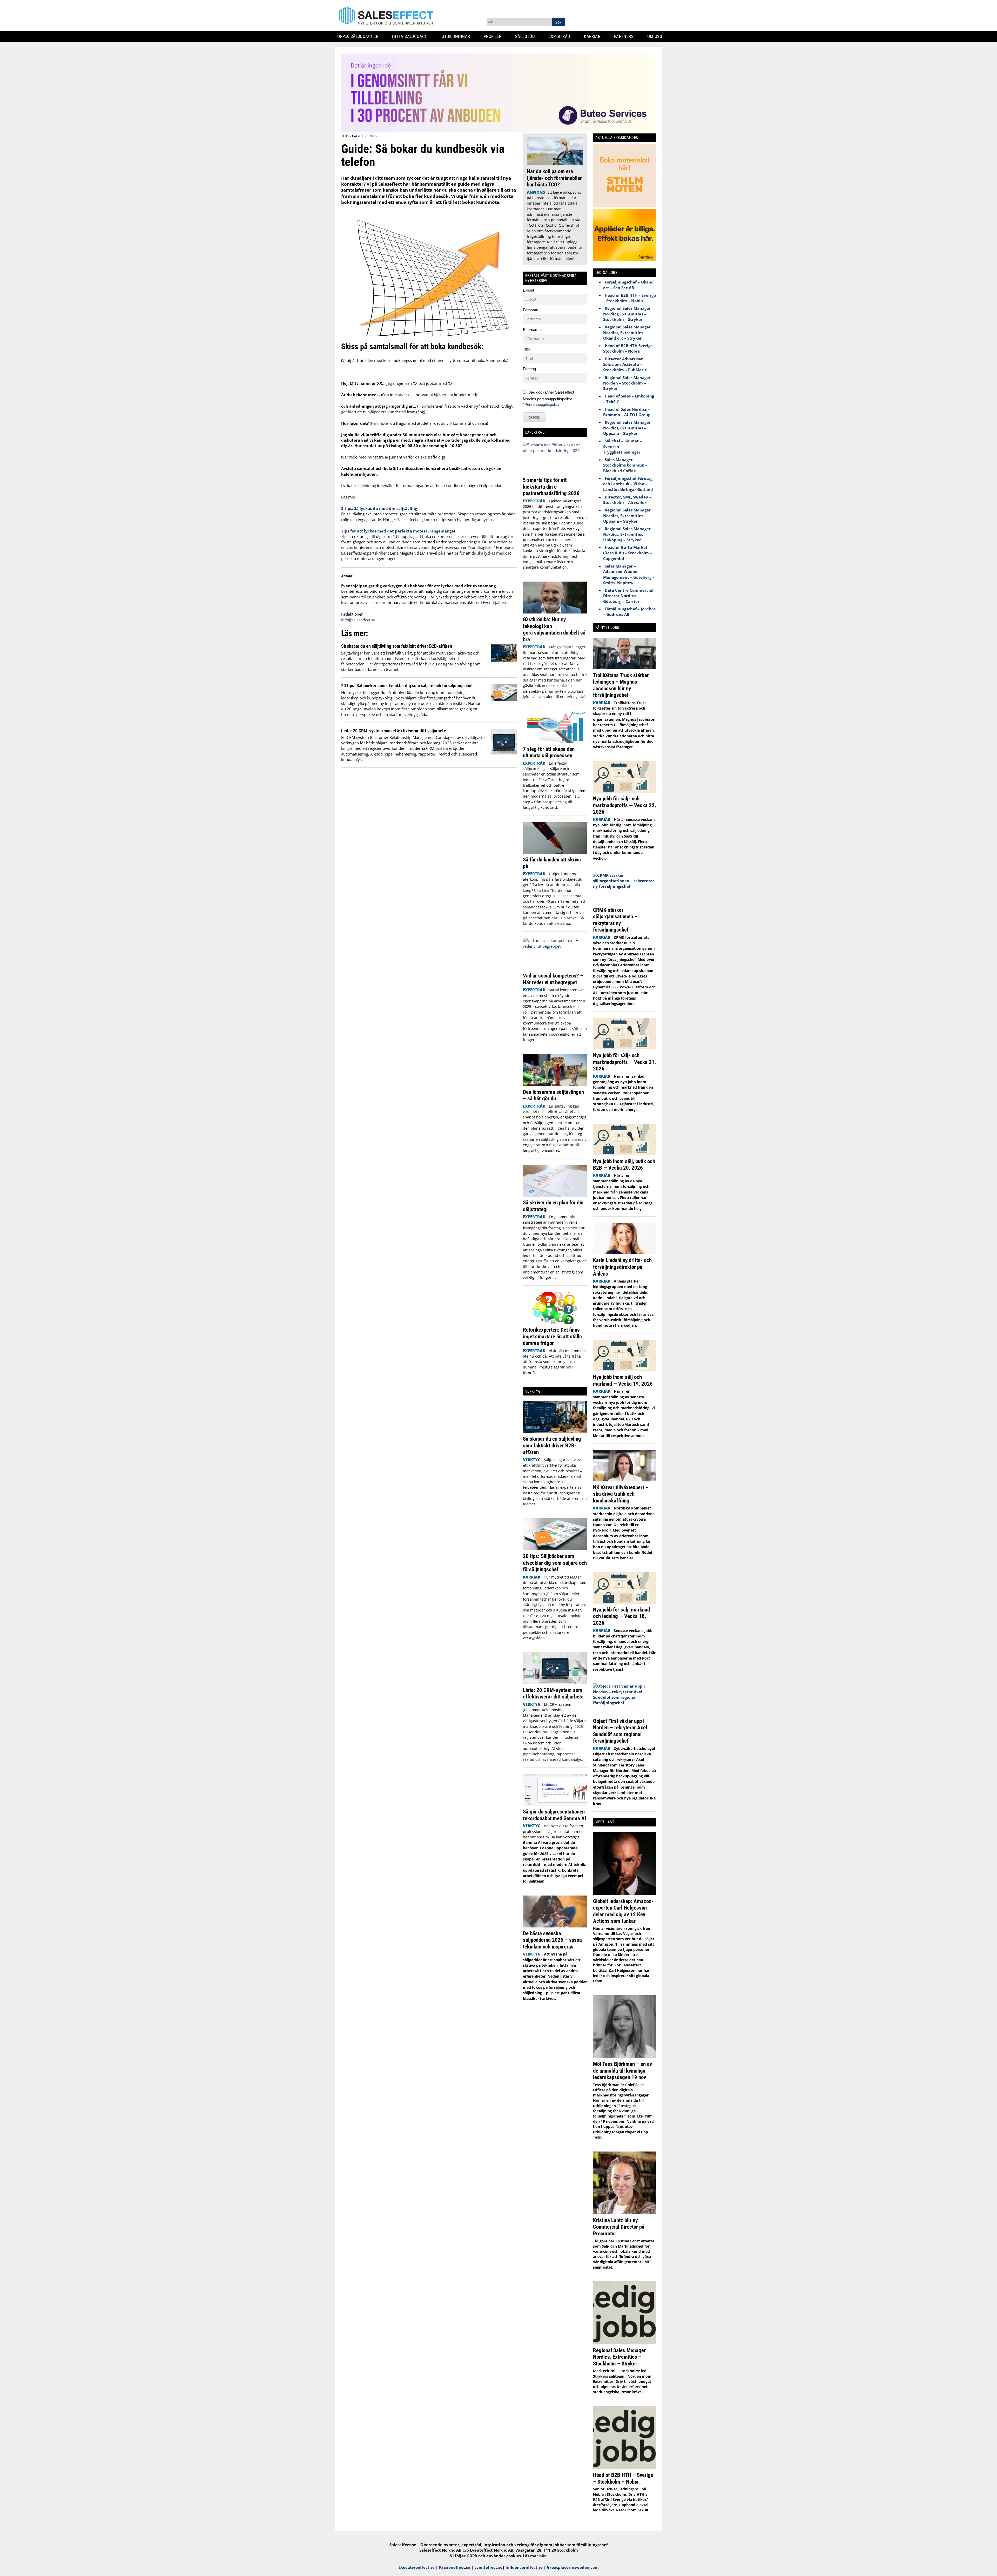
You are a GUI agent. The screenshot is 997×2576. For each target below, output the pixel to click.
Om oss (657, 36)
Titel (526, 349)
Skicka (534, 417)
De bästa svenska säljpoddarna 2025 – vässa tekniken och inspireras (552, 1940)
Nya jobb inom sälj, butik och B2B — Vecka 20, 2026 (624, 1165)
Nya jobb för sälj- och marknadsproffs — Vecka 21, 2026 (624, 1062)
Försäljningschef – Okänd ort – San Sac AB (628, 285)
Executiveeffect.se (417, 2567)
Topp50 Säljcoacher (359, 36)
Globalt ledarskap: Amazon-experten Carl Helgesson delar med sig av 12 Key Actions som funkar (623, 1911)
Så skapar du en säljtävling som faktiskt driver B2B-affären (397, 646)
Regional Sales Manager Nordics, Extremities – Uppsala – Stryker (627, 428)
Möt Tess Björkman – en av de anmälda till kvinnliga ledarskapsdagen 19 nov (622, 2071)
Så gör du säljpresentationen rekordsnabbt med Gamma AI (555, 1815)
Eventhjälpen (494, 602)
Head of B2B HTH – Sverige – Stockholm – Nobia (629, 298)
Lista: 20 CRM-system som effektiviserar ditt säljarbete (394, 731)
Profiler (494, 36)
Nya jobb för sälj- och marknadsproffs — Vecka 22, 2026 (624, 805)
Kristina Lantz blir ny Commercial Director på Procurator (619, 2227)
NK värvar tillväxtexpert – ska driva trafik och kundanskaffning (621, 1494)
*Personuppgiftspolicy (541, 404)
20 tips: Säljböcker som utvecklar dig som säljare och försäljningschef (407, 686)
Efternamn (532, 330)
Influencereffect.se (524, 2567)
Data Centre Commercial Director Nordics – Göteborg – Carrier (628, 596)
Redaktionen (352, 614)
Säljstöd (527, 36)
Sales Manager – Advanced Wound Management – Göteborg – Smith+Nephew (629, 574)
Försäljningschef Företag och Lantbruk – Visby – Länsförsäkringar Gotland (628, 484)
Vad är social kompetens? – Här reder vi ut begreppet (553, 979)
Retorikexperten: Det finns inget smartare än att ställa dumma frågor (552, 1336)
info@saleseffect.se (358, 620)
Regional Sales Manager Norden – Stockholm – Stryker (627, 383)
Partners (626, 36)
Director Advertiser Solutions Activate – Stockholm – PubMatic (625, 364)
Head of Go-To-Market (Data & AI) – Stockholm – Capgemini (628, 553)
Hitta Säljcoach (412, 36)
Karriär (594, 36)
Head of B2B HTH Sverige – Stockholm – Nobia (629, 348)
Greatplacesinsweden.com (573, 2567)
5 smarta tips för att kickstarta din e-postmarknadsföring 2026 (552, 487)
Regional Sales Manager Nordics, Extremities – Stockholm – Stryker (627, 314)
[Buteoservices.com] (498, 131)
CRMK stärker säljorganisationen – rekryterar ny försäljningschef (615, 920)
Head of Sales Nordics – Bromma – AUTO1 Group (627, 412)
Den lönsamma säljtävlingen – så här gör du (553, 1095)
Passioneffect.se (454, 2567)
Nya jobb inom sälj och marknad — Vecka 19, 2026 (623, 1380)
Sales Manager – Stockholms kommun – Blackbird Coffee (625, 465)
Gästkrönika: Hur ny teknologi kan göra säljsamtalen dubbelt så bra (554, 629)
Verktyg (372, 136)
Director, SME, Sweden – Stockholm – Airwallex (627, 500)
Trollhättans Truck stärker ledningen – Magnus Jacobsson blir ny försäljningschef (621, 685)
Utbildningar (458, 36)
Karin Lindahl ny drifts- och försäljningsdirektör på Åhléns (622, 1267)
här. (543, 2556)
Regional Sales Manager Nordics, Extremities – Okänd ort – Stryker (627, 332)
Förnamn (531, 310)
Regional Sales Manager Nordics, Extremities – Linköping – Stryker (627, 534)
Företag (529, 369)
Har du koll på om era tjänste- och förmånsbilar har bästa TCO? (554, 178)
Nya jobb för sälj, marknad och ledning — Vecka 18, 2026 (621, 1616)
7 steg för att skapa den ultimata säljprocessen (549, 752)
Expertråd (561, 36)
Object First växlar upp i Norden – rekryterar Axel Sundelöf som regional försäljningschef (620, 1731)
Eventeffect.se (488, 2567)
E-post (528, 290)
